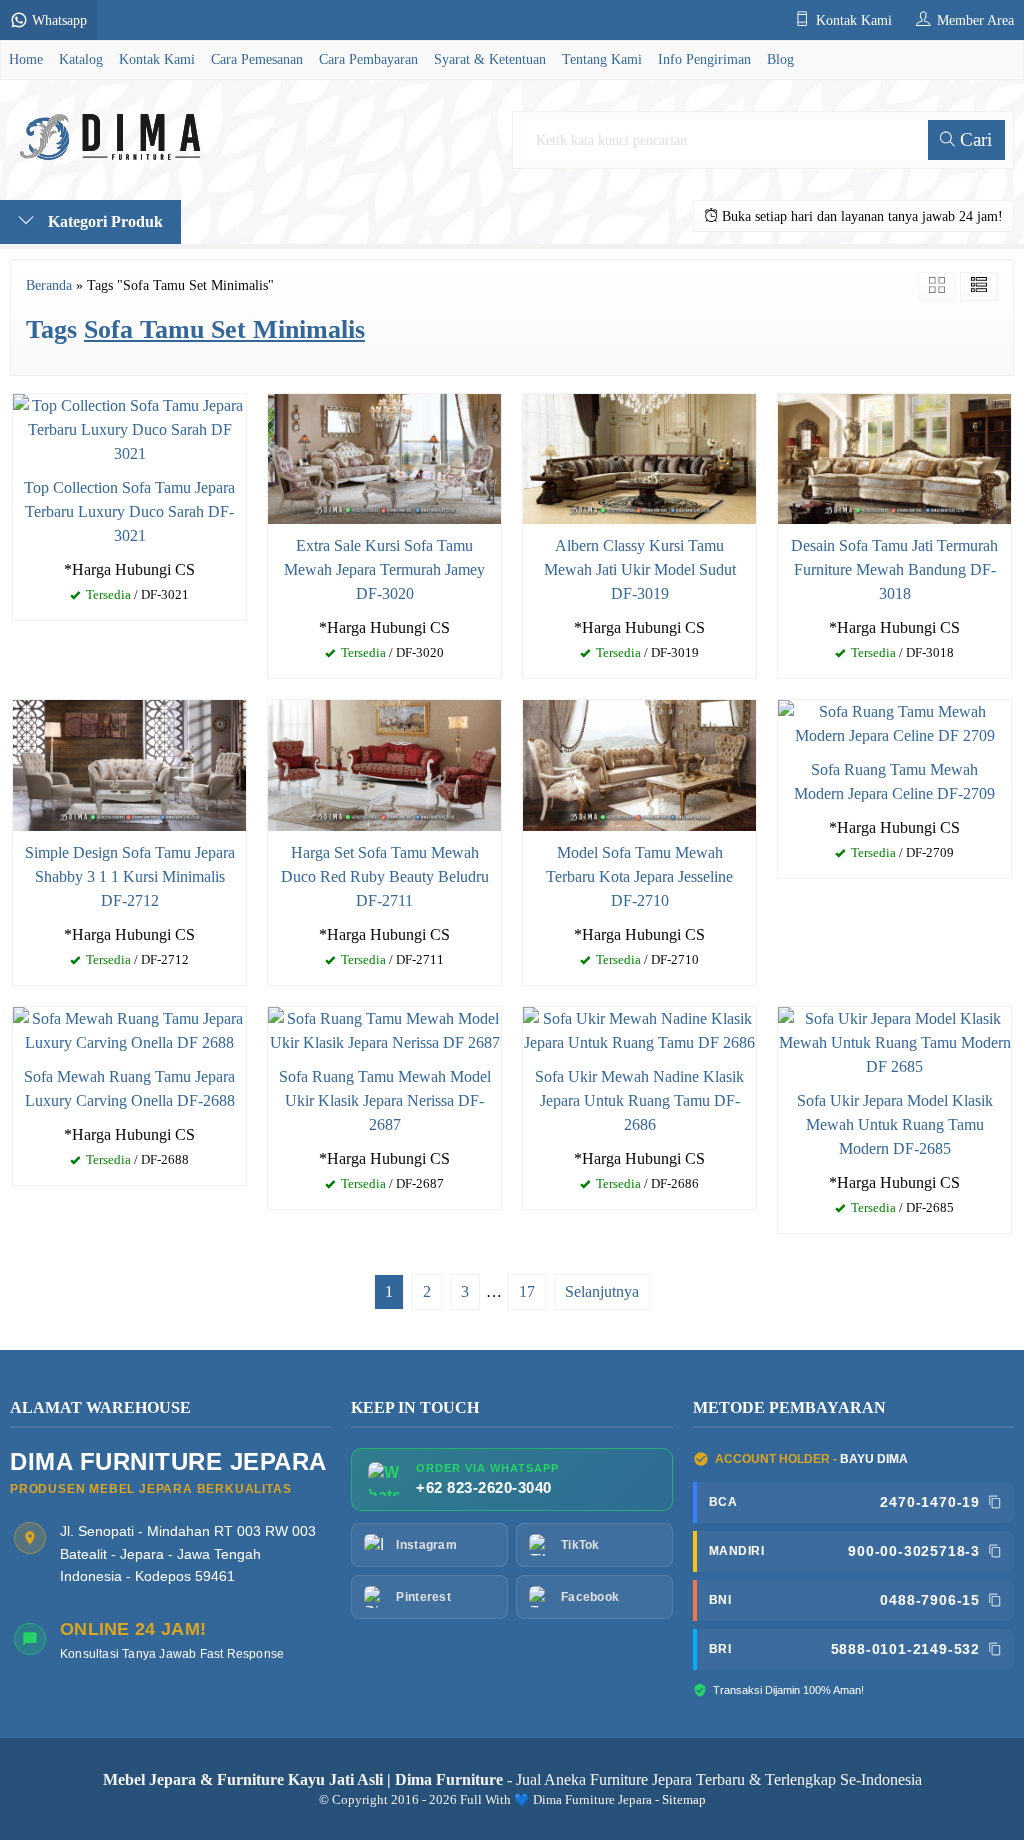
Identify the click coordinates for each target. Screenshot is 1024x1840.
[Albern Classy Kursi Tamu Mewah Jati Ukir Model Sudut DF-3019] (639, 457)
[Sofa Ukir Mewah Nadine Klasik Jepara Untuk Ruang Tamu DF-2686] (639, 1028)
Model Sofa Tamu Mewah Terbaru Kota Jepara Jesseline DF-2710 (639, 876)
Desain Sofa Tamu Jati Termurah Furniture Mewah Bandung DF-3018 (894, 569)
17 (527, 1291)
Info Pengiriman (704, 59)
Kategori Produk (103, 221)
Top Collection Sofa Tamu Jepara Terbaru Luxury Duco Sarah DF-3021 (129, 511)
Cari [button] (973, 139)
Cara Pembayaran (368, 59)
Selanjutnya (602, 1291)
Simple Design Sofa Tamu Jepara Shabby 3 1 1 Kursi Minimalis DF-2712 (130, 876)
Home (26, 59)
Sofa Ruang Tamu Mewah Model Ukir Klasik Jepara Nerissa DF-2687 (385, 1100)
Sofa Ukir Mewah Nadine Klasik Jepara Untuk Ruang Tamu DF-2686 (639, 1100)
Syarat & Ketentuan (490, 59)
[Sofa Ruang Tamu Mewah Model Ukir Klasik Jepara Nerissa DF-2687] (384, 1028)
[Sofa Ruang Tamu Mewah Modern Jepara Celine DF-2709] (894, 722)
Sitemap (684, 1800)
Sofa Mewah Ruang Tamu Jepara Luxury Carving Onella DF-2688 (129, 1088)
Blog (780, 59)
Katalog (81, 59)
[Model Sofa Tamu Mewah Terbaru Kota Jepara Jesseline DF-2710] (639, 763)
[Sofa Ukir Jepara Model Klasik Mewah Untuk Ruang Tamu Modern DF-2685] (894, 1040)
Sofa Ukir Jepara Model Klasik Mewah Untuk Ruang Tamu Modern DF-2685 (895, 1124)
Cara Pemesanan (257, 59)
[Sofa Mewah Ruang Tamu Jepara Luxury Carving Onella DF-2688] (129, 1028)
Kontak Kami (157, 59)
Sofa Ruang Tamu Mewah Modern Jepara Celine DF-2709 (894, 781)
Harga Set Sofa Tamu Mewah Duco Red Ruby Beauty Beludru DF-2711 (385, 876)
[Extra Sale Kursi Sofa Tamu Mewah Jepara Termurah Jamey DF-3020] (384, 457)
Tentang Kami (602, 59)
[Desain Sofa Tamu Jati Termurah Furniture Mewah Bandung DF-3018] (894, 457)
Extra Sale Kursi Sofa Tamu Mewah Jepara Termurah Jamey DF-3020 (384, 569)
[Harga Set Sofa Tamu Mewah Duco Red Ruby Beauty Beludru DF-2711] (384, 763)
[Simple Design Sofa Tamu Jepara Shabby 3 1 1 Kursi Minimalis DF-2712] (129, 763)
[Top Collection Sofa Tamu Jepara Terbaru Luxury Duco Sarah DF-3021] (129, 427)
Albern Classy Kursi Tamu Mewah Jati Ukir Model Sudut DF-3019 (640, 569)
